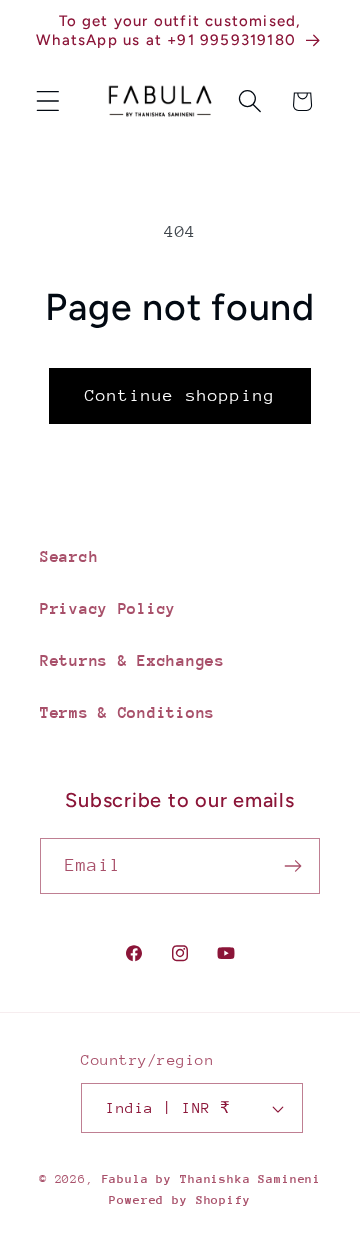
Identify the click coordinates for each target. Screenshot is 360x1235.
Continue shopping (180, 395)
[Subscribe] (292, 866)
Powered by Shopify (179, 1200)
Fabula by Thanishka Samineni (212, 1179)
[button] (48, 101)
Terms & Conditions (127, 713)
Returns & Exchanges (132, 661)
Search (69, 557)
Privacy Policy (108, 609)
